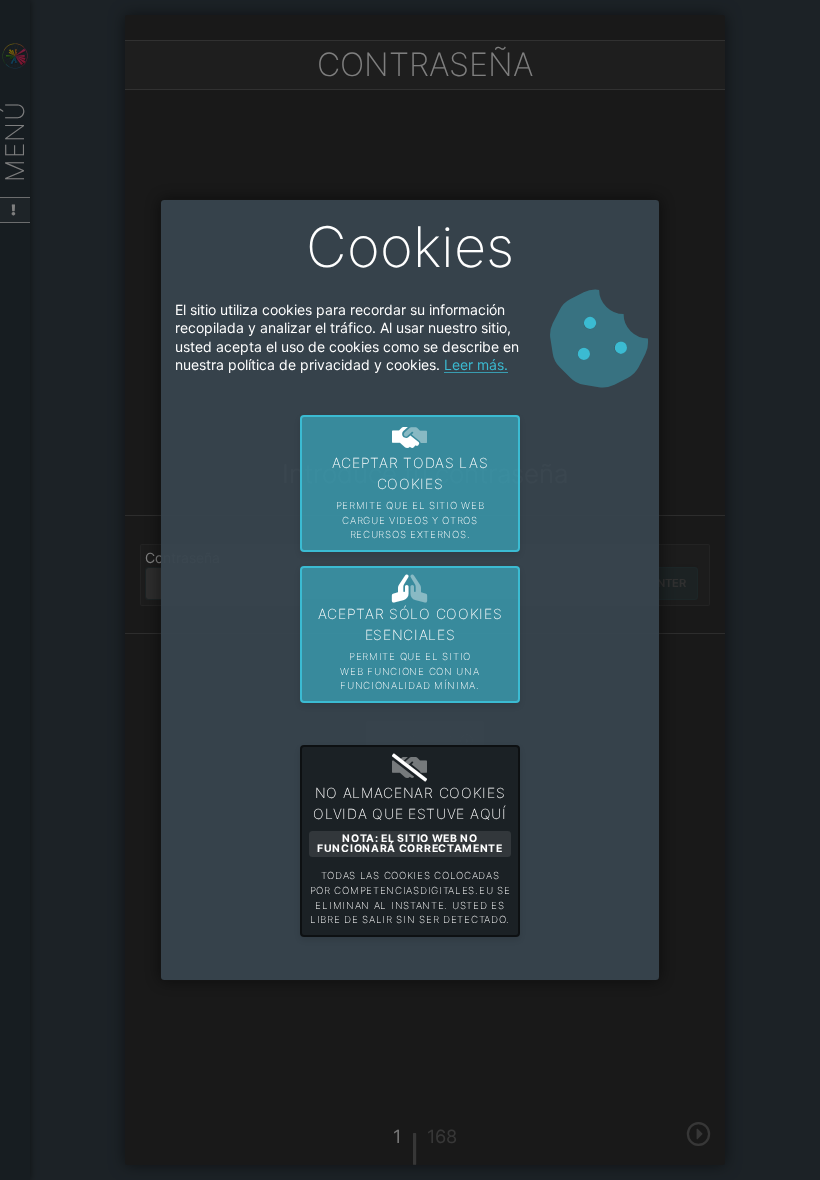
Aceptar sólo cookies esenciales (410, 648)
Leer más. (476, 364)
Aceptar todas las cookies (410, 497)
